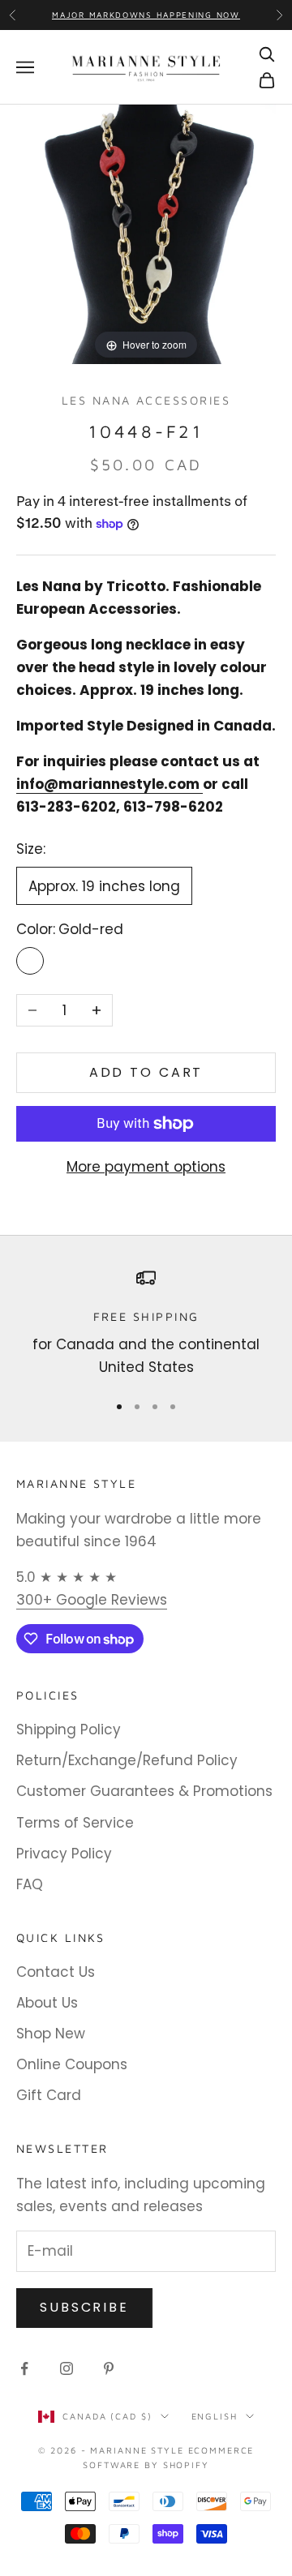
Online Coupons (72, 2064)
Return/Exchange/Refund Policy (127, 1760)
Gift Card (49, 2095)
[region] (146, 1324)
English (215, 2416)
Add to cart (146, 1072)
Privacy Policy (64, 1854)
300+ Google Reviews (92, 1600)
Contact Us (56, 1972)
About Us (47, 2003)
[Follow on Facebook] (24, 2368)
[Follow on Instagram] (67, 2368)
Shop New (51, 2034)
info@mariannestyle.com (108, 784)
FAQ (30, 1884)
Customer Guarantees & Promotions (144, 1791)
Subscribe (84, 2307)
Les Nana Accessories (146, 400)
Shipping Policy (69, 1729)
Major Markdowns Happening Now (146, 15)
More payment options (146, 1167)
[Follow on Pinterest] (109, 2368)
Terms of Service (75, 1823)
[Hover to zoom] (146, 234)
